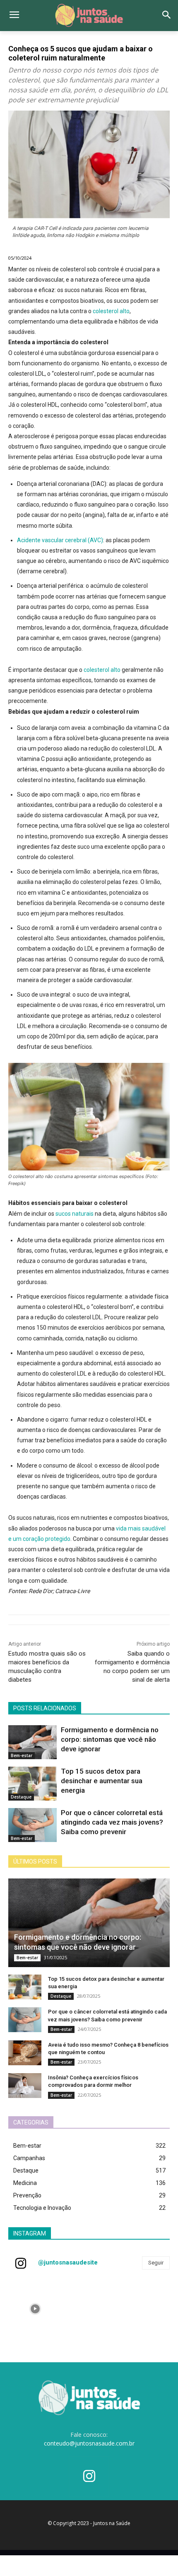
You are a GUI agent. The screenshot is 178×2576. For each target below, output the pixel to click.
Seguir (156, 2263)
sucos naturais (75, 1214)
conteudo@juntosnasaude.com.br (89, 2443)
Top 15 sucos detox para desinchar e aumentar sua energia (102, 1781)
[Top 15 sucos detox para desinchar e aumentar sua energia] (32, 1784)
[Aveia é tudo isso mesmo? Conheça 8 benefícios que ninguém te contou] (25, 2053)
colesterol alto (111, 311)
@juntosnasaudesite (68, 2262)
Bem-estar (22, 1755)
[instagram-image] (35, 2309)
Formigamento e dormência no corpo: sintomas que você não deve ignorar (110, 1739)
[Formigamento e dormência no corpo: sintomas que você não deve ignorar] (32, 1742)
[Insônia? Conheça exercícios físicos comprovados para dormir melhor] (25, 2086)
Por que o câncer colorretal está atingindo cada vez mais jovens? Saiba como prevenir (112, 1822)
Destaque (21, 1797)
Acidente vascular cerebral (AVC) (60, 540)
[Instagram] (89, 2477)
